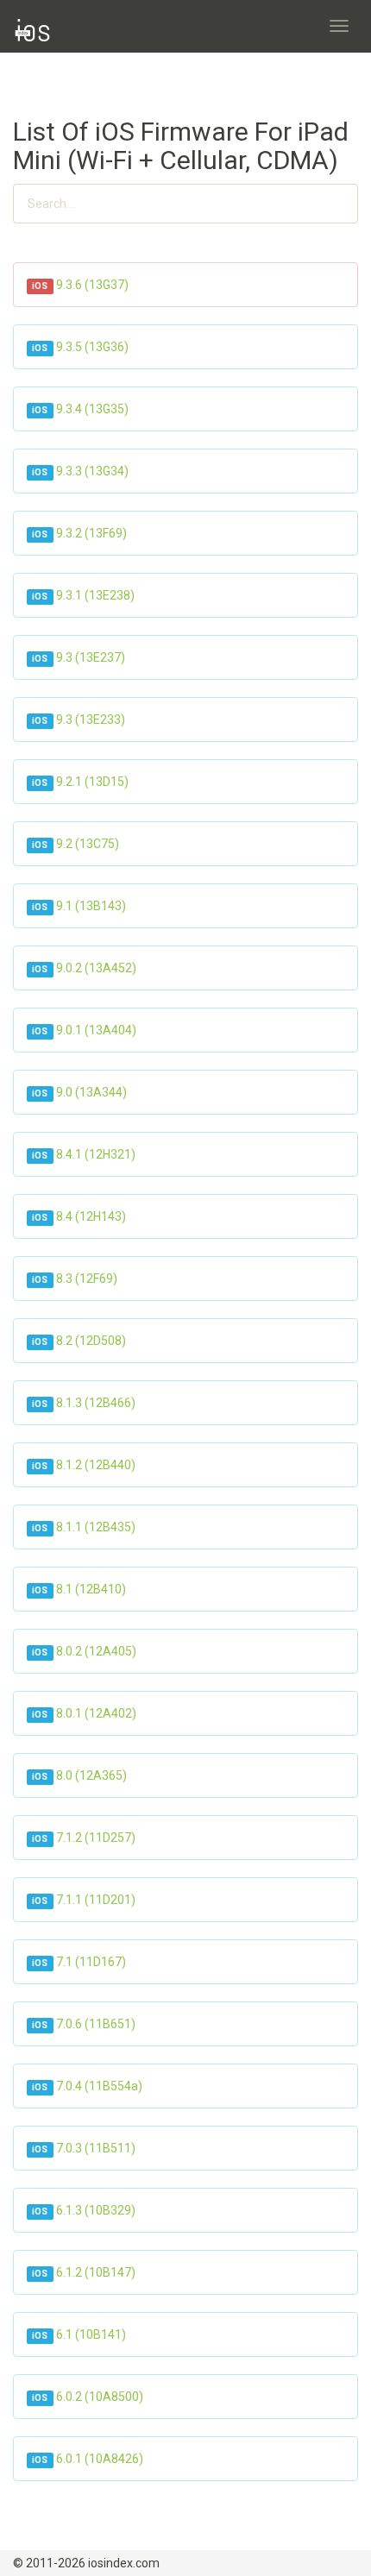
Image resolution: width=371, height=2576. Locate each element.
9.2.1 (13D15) (92, 782)
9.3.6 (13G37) (92, 285)
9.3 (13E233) (91, 719)
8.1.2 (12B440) (96, 1465)
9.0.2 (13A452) (96, 968)
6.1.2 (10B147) (96, 2272)
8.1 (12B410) (91, 1589)
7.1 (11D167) (91, 1962)
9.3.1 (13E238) (95, 595)
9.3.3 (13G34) (92, 471)
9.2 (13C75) (88, 844)
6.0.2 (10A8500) (100, 2397)
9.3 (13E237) (91, 657)
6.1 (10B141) (91, 2334)
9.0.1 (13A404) (96, 1030)
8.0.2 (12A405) (96, 1651)
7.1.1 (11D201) (96, 1900)
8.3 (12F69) (87, 1279)
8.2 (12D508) (91, 1341)
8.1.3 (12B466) (96, 1403)
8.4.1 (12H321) (96, 1154)
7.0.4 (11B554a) (99, 2086)
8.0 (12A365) (91, 1775)
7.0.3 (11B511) (96, 2148)
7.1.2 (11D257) (96, 1838)
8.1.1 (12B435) (96, 1527)
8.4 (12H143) (91, 1216)
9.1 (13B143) (91, 906)
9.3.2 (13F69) (91, 533)
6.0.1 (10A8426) (100, 2459)
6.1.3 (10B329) (96, 2210)
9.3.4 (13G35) (92, 409)
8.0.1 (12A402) (96, 1713)
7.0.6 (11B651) (96, 2024)
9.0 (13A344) (91, 1092)
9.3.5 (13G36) (92, 347)
